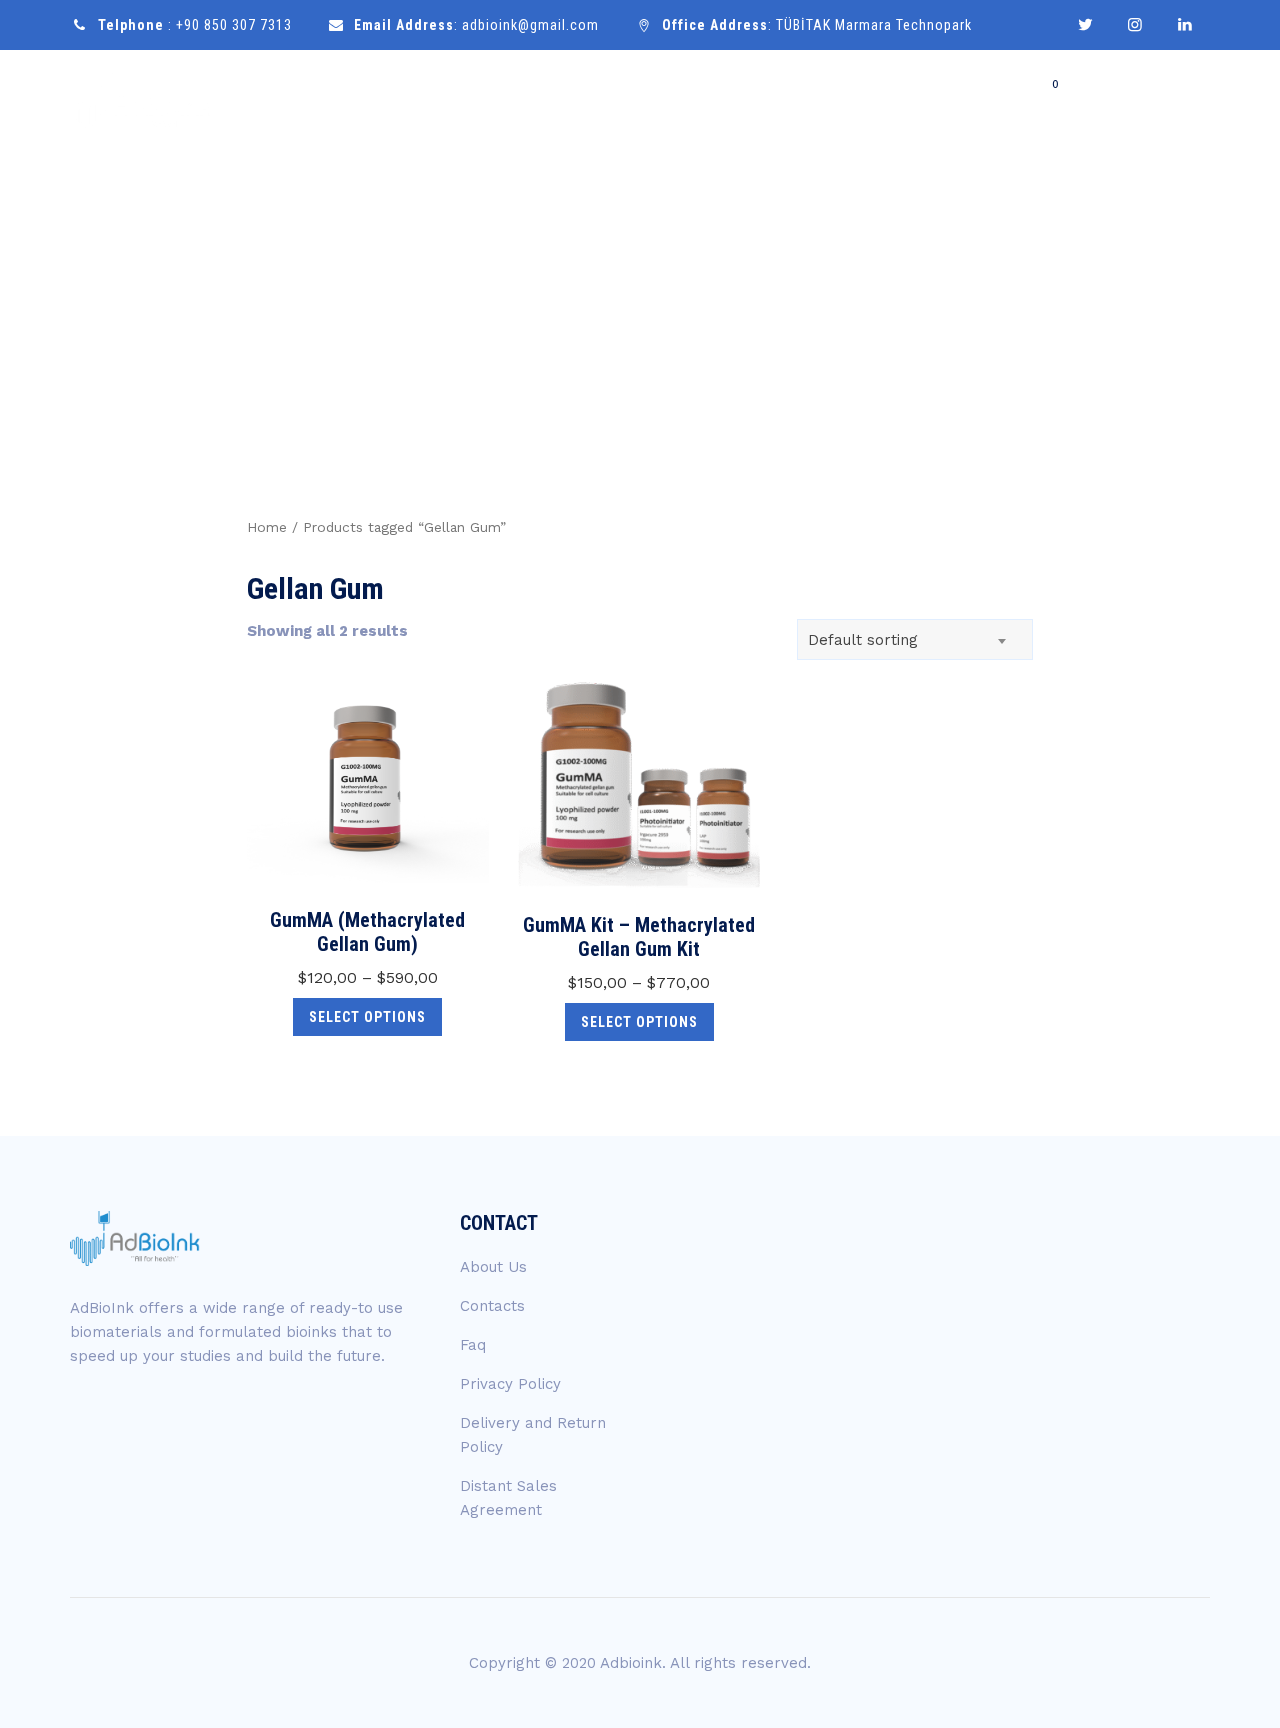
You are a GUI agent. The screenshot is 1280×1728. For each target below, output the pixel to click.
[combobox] (915, 639)
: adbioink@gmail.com (476, 25)
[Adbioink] (141, 102)
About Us (493, 1267)
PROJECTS (930, 102)
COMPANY (716, 102)
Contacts (492, 1306)
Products (822, 102)
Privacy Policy (510, 1384)
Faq (473, 1345)
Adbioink (631, 1663)
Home (628, 102)
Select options (367, 1017)
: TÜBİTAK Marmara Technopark (817, 25)
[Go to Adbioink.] (991, 303)
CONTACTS (1147, 103)
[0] (1052, 102)
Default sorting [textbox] (863, 640)
